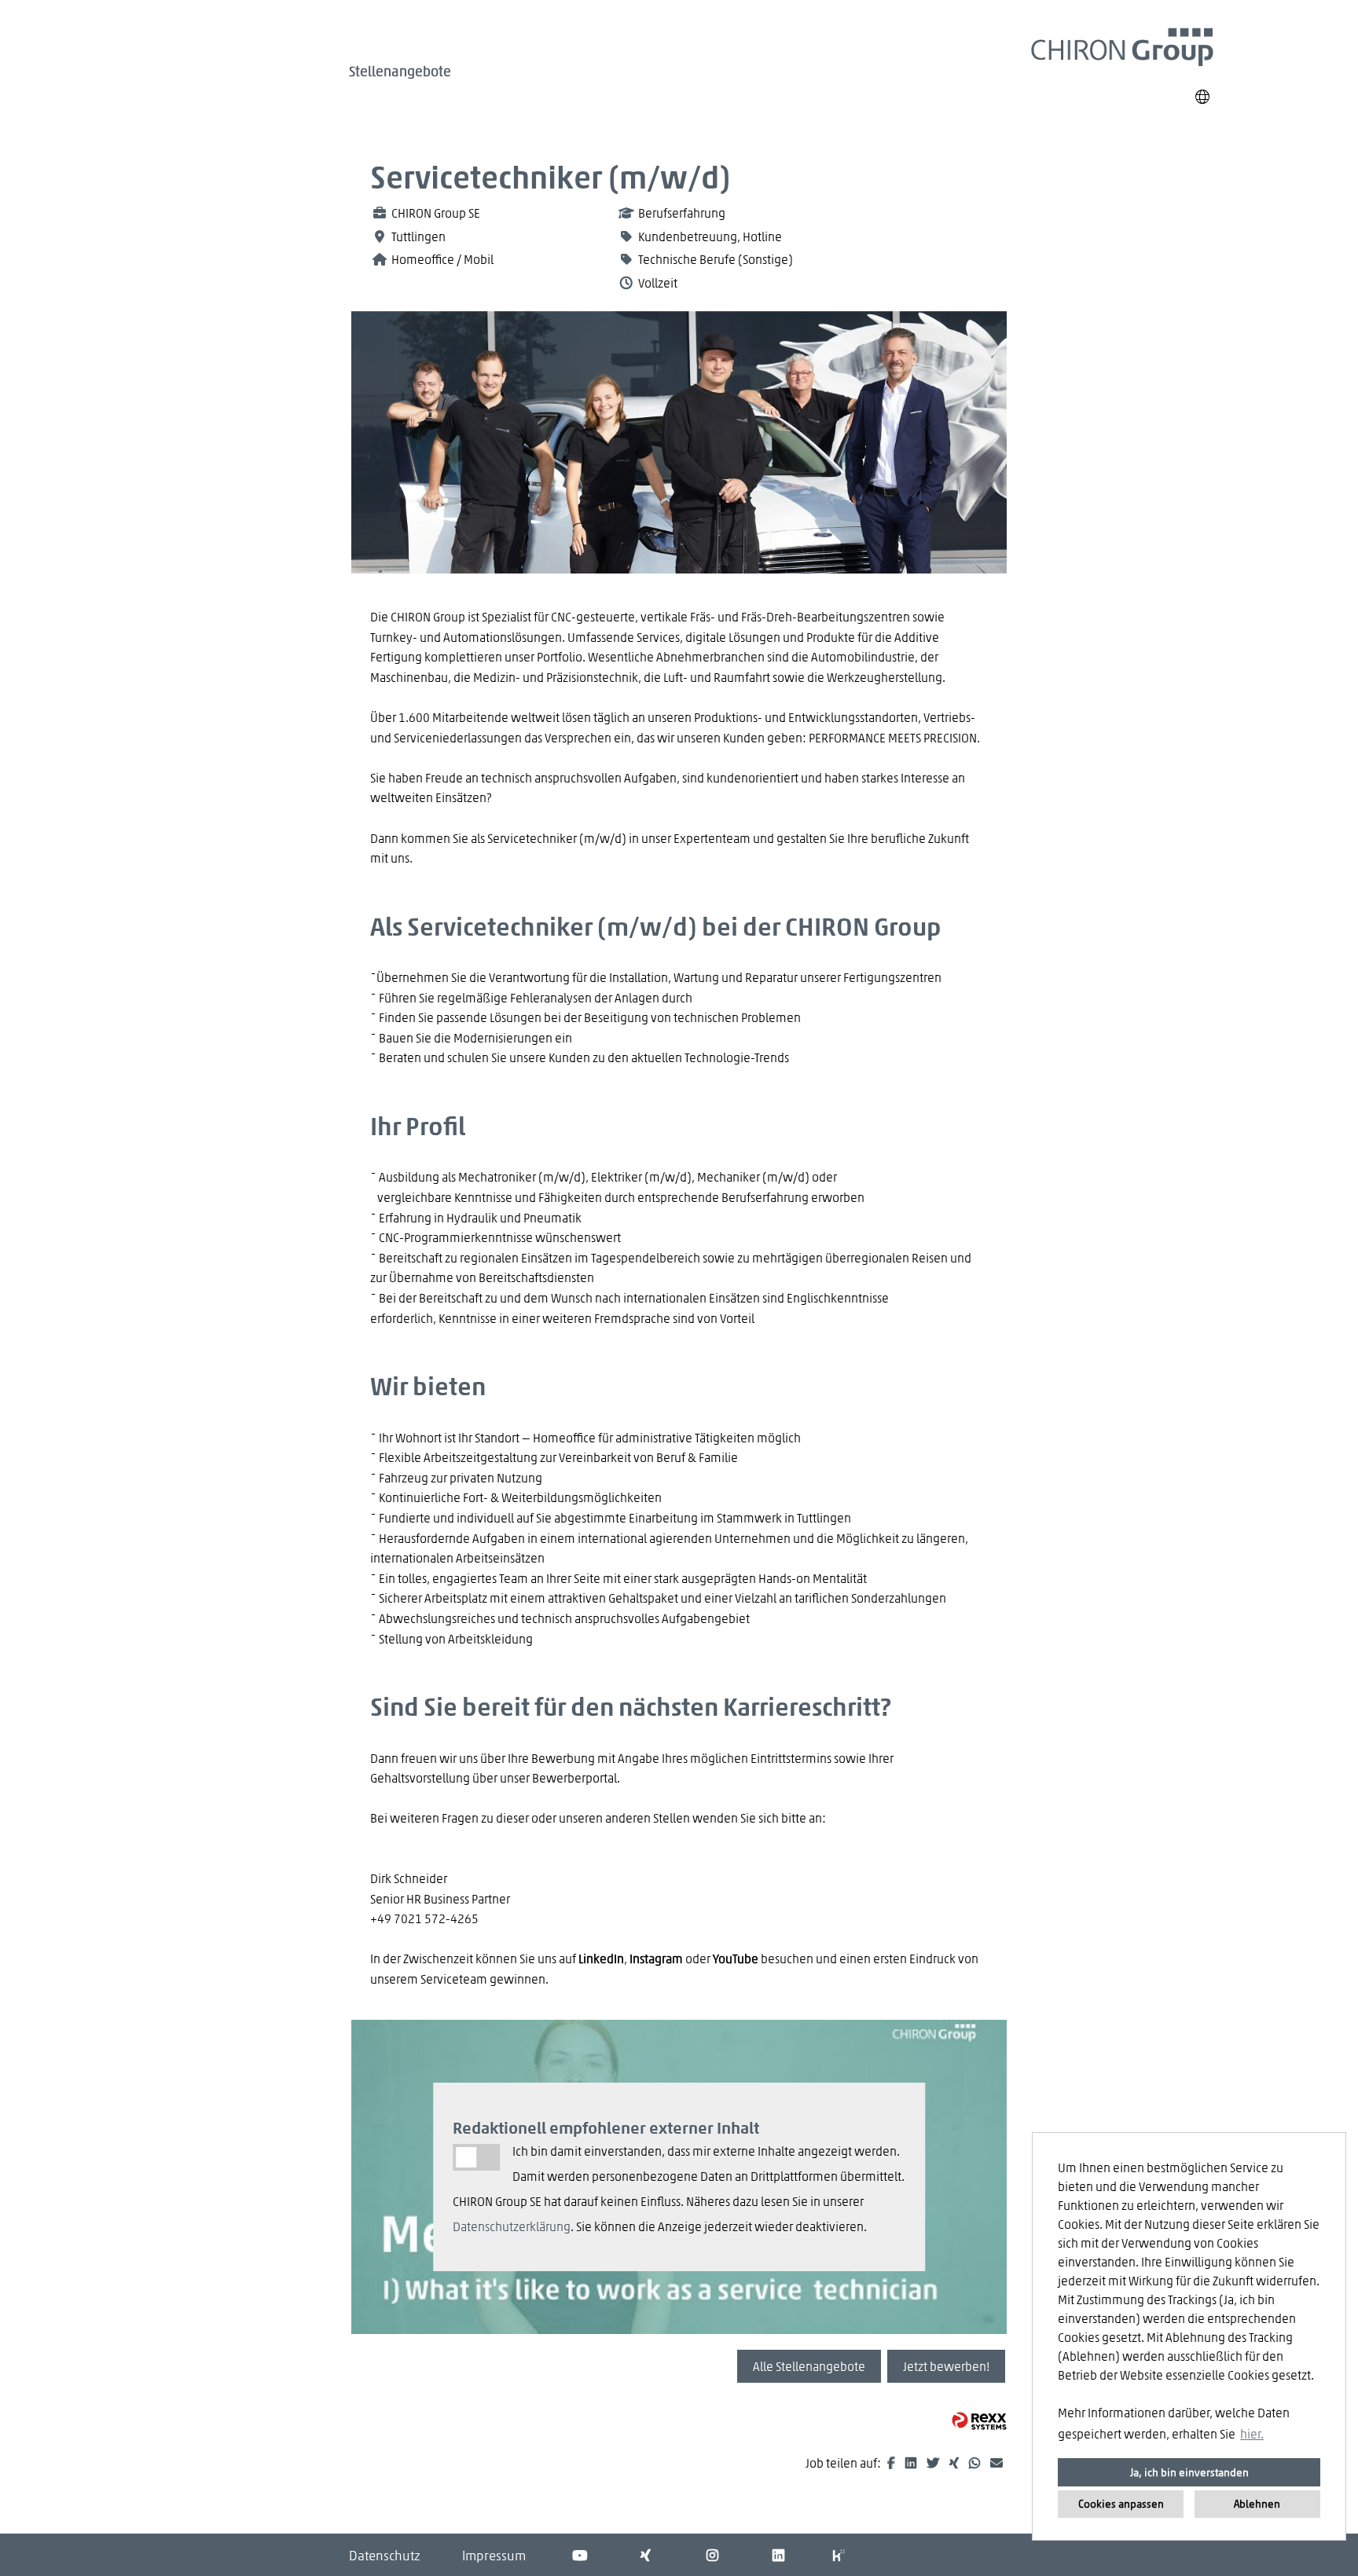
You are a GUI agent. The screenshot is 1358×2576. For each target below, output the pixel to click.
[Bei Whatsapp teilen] (976, 2462)
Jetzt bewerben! (946, 2366)
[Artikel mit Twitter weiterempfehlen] (934, 2462)
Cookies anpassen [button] (1121, 2503)
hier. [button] (1252, 2433)
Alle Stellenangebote (809, 2366)
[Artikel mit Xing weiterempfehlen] (955, 2462)
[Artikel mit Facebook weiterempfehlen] (892, 2462)
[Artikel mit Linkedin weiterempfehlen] (912, 2462)
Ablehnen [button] (1257, 2503)
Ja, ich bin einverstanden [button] (1189, 2472)
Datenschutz (385, 2555)
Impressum (494, 2555)
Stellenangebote (400, 71)
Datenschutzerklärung (512, 2226)
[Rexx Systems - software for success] (979, 2421)
